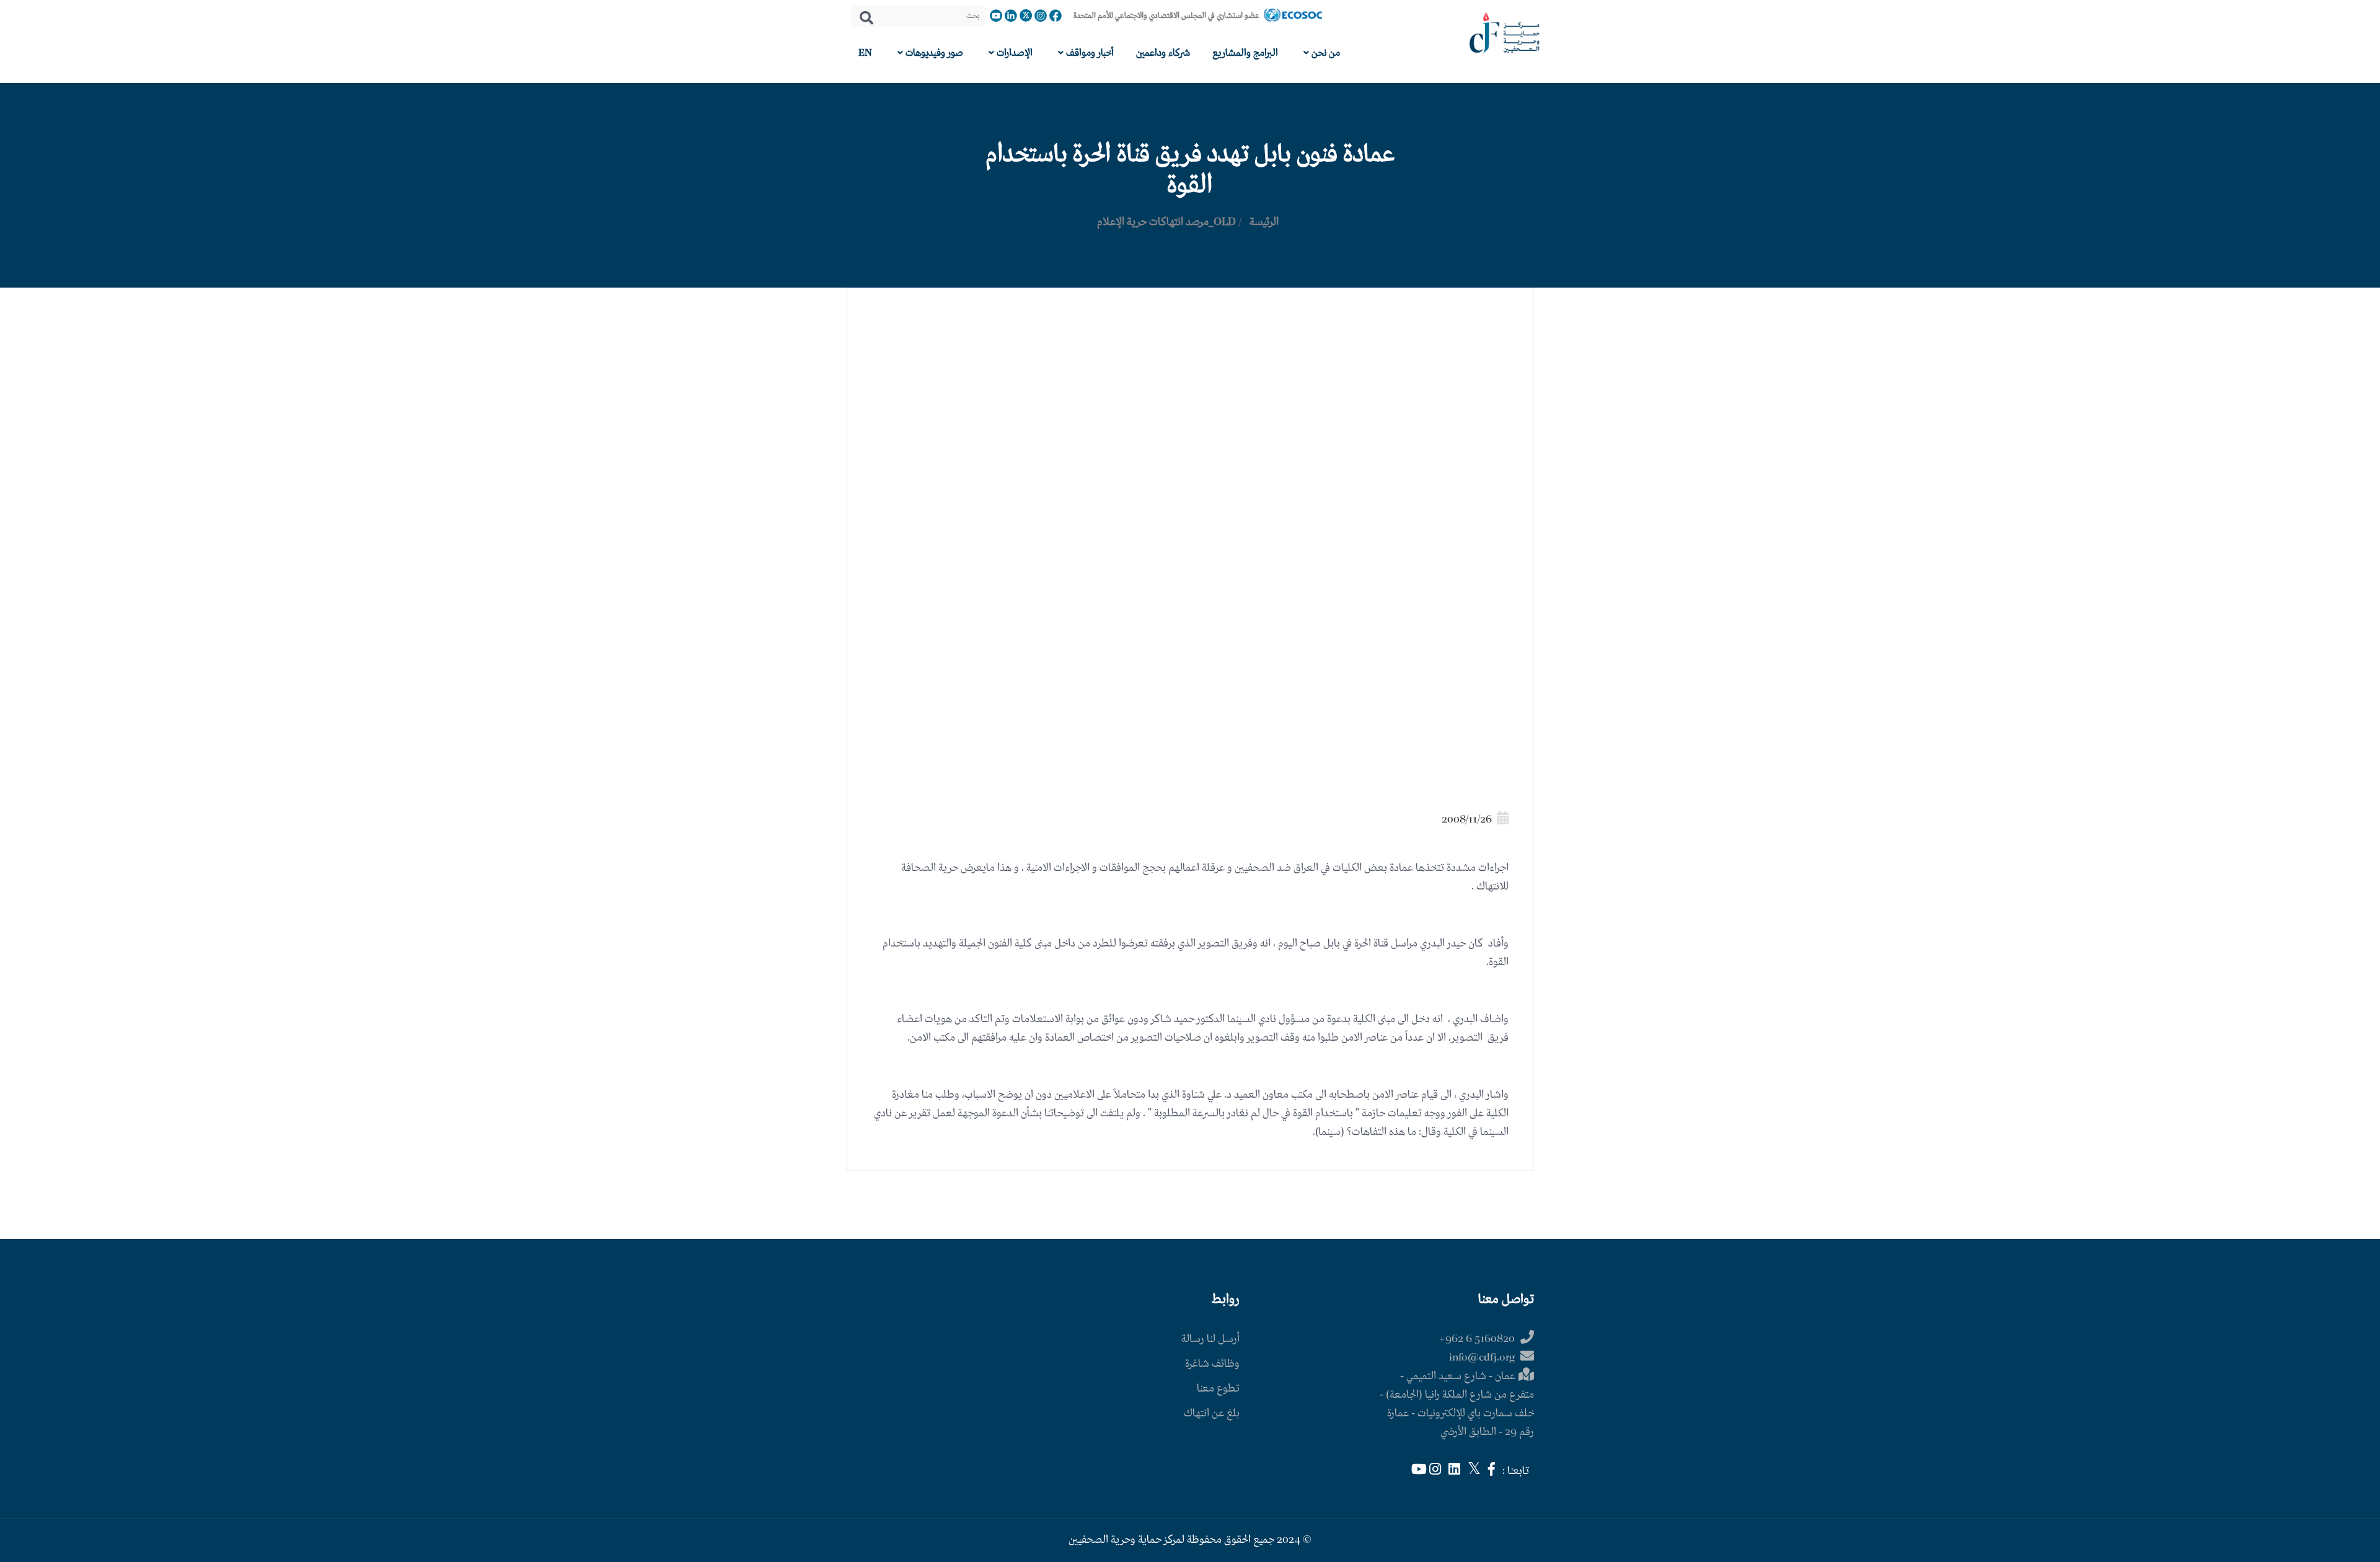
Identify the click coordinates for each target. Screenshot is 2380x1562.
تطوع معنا (1218, 1389)
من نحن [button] (1324, 53)
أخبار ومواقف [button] (1089, 53)
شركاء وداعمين (1163, 53)
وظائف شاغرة (1212, 1364)
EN (865, 53)
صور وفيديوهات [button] (933, 53)
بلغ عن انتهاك (1212, 1414)
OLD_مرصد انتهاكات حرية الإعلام (1166, 222)
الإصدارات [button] (1013, 53)
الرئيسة (1264, 222)
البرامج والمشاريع (1245, 53)
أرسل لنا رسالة (1210, 1339)
